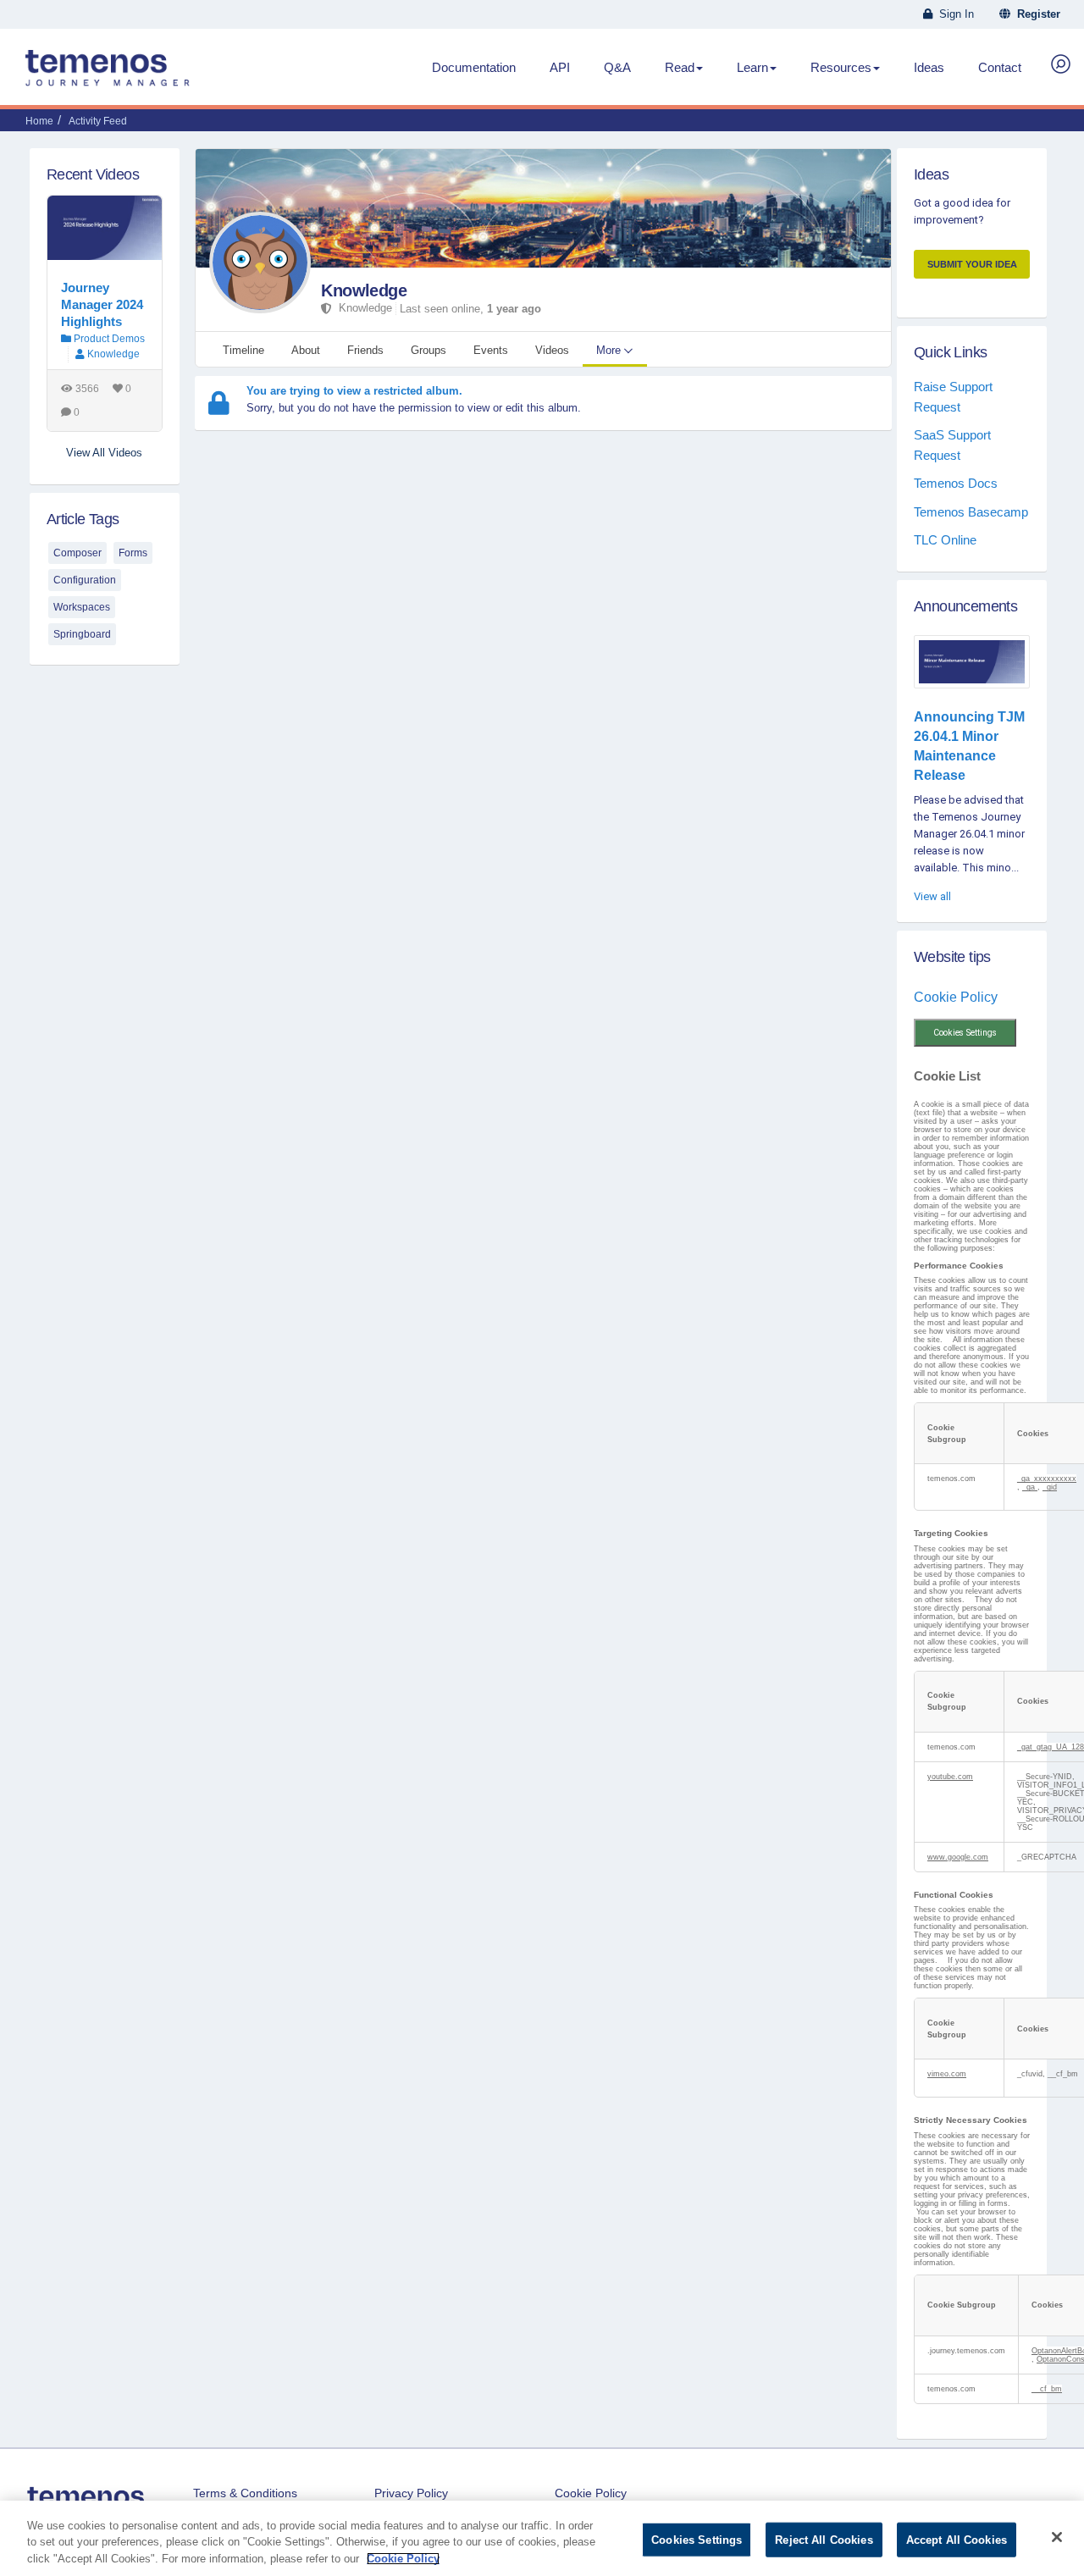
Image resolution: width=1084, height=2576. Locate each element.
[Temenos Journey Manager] (108, 75)
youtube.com (950, 1777)
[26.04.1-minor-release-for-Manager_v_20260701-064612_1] (972, 662)
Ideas (929, 67)
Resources (841, 67)
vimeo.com (947, 2074)
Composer (77, 553)
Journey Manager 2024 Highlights (102, 304)
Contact (1000, 67)
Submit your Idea (972, 264)
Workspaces (82, 607)
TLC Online (945, 540)
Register (1035, 14)
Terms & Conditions (245, 2493)
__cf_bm (1047, 2389)
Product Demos (108, 339)
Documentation (474, 67)
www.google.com (958, 1857)
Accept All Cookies (957, 2539)
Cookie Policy (956, 997)
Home (39, 121)
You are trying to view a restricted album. (354, 391)
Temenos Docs (956, 483)
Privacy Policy (411, 2493)
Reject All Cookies (824, 2539)
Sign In (953, 14)
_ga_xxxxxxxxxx (1047, 1479)
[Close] (1057, 2537)
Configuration (85, 580)
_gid (1050, 1487)
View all (932, 896)
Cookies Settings (965, 1033)
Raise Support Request (953, 396)
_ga (1030, 1487)
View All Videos (104, 453)
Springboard (82, 634)
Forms (133, 553)
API (560, 67)
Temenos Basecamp (971, 512)
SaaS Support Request (952, 445)
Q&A (617, 67)
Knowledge (364, 290)
